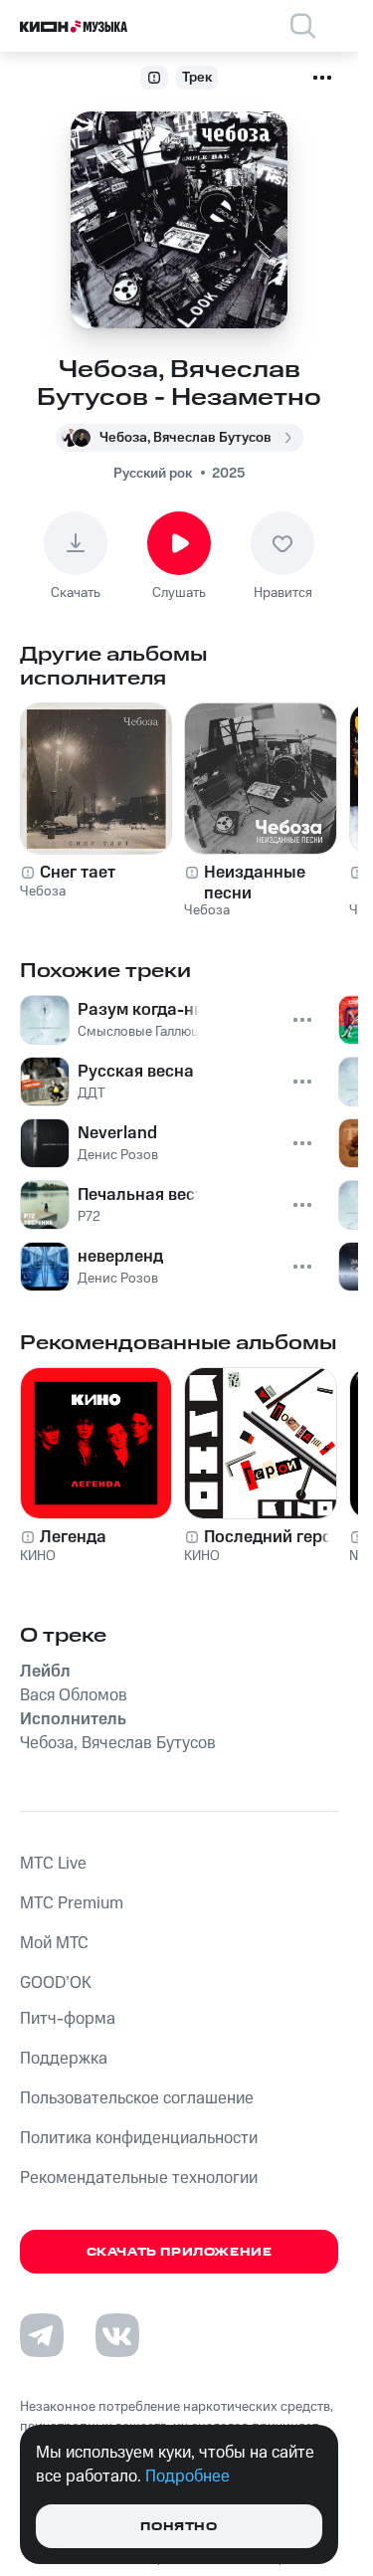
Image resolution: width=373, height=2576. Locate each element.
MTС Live (53, 1864)
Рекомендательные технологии (139, 2178)
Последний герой (273, 1537)
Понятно (179, 2527)
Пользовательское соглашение (137, 2098)
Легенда (73, 1537)
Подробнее (187, 2477)
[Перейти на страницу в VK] (117, 2335)
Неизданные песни (255, 883)
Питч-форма (68, 2019)
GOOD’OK (56, 1983)
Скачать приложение (180, 2252)
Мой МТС (54, 1943)
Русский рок (153, 474)
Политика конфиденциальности (139, 2138)
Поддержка (64, 2059)
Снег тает (78, 873)
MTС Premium (72, 1903)
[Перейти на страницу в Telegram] (42, 2335)
